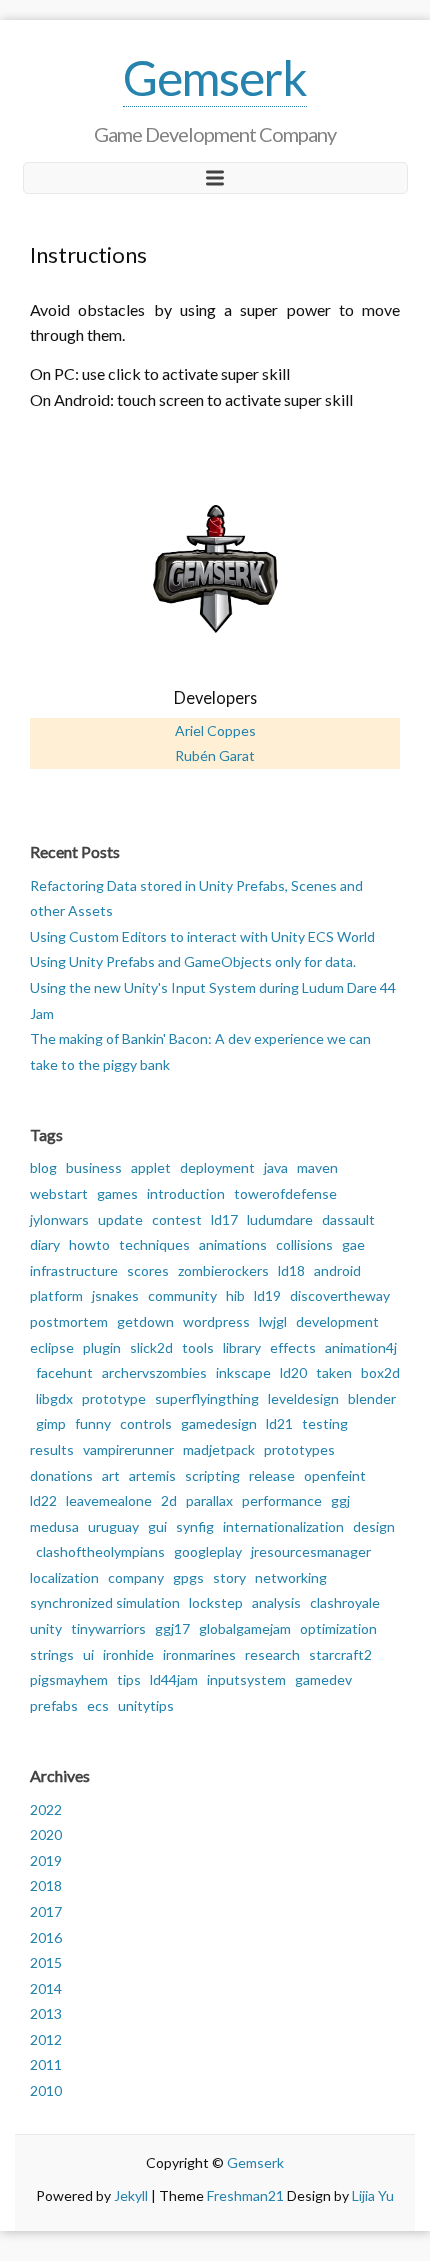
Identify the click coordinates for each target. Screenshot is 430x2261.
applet (151, 1167)
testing (325, 1423)
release (272, 1475)
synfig (195, 1526)
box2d (380, 1372)
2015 (46, 1962)
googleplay (208, 1551)
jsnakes (115, 1295)
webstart (59, 1193)
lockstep (216, 1602)
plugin (102, 1347)
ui (88, 1654)
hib (235, 1295)
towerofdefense (285, 1193)
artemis (152, 1475)
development (337, 1321)
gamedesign (219, 1423)
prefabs (54, 1705)
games (117, 1193)
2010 (46, 2090)
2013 (46, 2013)
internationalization (283, 1526)
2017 (46, 1911)
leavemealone (109, 1500)
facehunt (64, 1372)
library (242, 1347)
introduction (186, 1193)
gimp (51, 1423)
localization (64, 1577)
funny (93, 1423)
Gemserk (215, 77)
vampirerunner (128, 1449)
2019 (46, 1860)
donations (61, 1475)
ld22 (43, 1500)
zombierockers (223, 1270)
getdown (145, 1321)
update (120, 1219)
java (276, 1167)
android (337, 1270)
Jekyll (131, 2195)
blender (372, 1398)
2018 (46, 1885)
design (374, 1526)
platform (56, 1295)
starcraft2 (340, 1654)
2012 (46, 2039)
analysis (276, 1602)
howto (89, 1244)
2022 (46, 1809)
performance (282, 1500)
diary (45, 1244)
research (272, 1654)
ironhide (128, 1654)
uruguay (113, 1526)
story (229, 1577)
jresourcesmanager (311, 1551)
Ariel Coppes (215, 730)
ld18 (291, 1270)
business (94, 1167)
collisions (304, 1244)
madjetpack (219, 1449)
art (111, 1475)
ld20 (293, 1372)
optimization (338, 1628)
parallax (209, 1500)
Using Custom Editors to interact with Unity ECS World (202, 936)
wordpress (216, 1321)
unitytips (146, 1705)
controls (146, 1423)
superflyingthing (207, 1398)
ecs (98, 1705)
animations (233, 1244)
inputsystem (246, 1679)
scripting (212, 1475)
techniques (154, 1244)
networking (291, 1577)
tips (129, 1679)
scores (148, 1270)
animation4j (361, 1347)
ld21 (279, 1423)
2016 (46, 1937)
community (182, 1295)
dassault (348, 1219)
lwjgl (273, 1321)
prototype (114, 1398)
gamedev (323, 1679)
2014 (46, 1988)
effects (293, 1347)
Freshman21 (245, 2195)
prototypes (299, 1449)
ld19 (267, 1295)
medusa (54, 1526)
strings (52, 1654)
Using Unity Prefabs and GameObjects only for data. (193, 961)
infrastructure (74, 1270)
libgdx (54, 1398)
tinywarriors (108, 1628)
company (136, 1577)
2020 (46, 1834)
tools (198, 1347)
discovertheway (340, 1295)
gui (157, 1526)
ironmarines (199, 1654)
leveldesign (303, 1398)
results (52, 1449)
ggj (340, 1500)
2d (169, 1500)
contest (177, 1219)
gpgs (188, 1577)
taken (334, 1372)
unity (46, 1628)
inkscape (243, 1372)
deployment (217, 1167)
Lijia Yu (373, 2195)
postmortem (69, 1321)
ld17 (224, 1219)
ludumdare (280, 1219)
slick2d (151, 1347)
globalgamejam (245, 1628)
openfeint (335, 1475)
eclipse (52, 1347)
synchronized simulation (105, 1602)
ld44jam (174, 1679)
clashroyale (345, 1602)
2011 (46, 2064)
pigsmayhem (69, 1679)
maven (317, 1167)
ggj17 (172, 1628)
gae (353, 1244)
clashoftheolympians (100, 1551)
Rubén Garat (215, 755)
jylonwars (59, 1219)
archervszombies (154, 1372)
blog (43, 1167)
